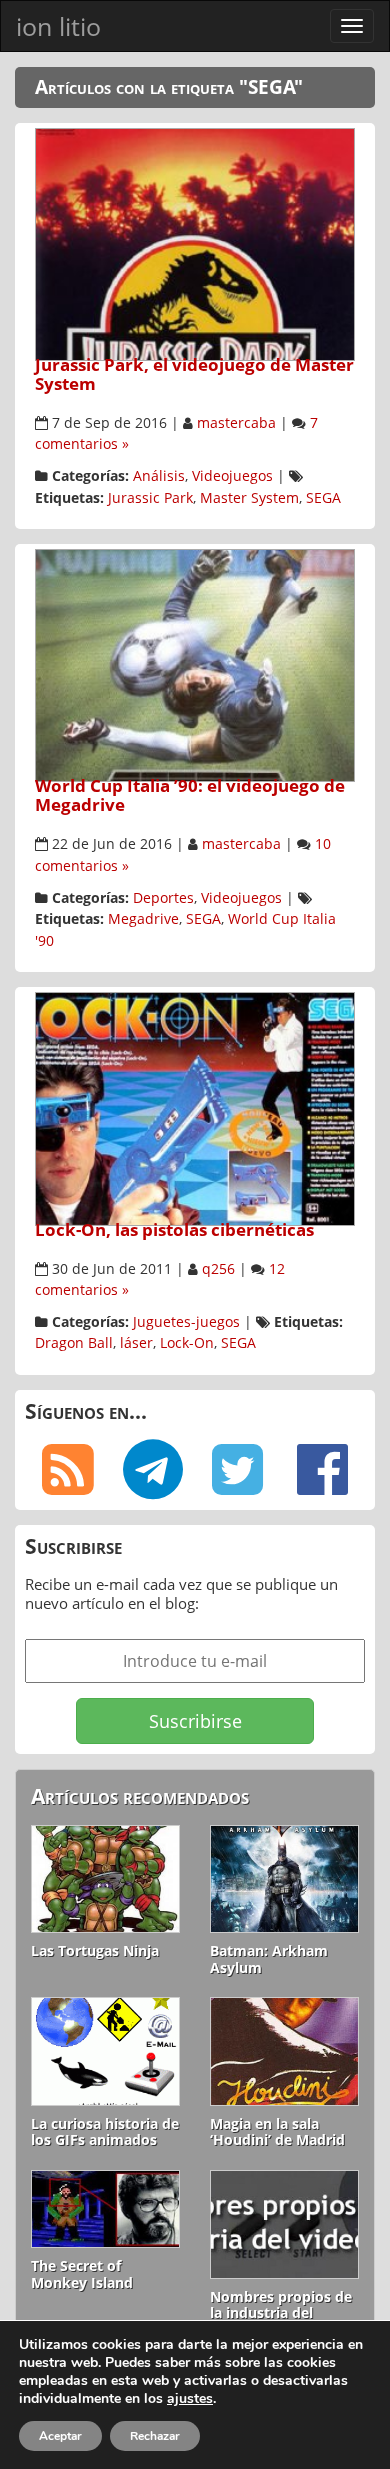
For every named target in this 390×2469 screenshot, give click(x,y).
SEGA (323, 498)
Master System (249, 498)
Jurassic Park (150, 498)
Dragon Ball (74, 1343)
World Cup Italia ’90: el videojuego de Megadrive (190, 795)
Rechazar (155, 2436)
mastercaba (236, 423)
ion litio (58, 26)
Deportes (163, 898)
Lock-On (187, 1343)
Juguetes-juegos (186, 1322)
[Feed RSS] (67, 1470)
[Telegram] (152, 1470)
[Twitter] (237, 1470)
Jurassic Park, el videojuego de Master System (194, 374)
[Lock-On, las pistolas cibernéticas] (195, 1107)
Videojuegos (232, 476)
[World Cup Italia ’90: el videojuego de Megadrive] (195, 664)
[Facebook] (322, 1470)
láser (136, 1343)
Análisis (159, 476)
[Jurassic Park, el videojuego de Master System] (195, 242)
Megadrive (143, 919)
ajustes (190, 2399)
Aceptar (60, 2436)
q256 (218, 1269)
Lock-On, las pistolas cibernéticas (174, 1229)
